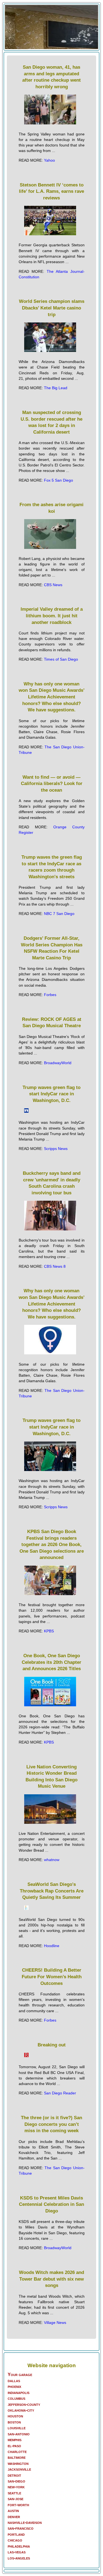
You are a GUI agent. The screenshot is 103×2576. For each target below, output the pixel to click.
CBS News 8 (55, 1266)
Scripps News (56, 1149)
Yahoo (49, 160)
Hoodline (52, 1946)
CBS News (53, 585)
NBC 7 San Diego (59, 914)
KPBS (49, 1631)
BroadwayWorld (58, 1063)
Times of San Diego (61, 659)
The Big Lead (56, 388)
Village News (55, 2323)
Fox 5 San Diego (59, 480)
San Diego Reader (60, 2093)
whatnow (52, 1860)
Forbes (50, 995)
